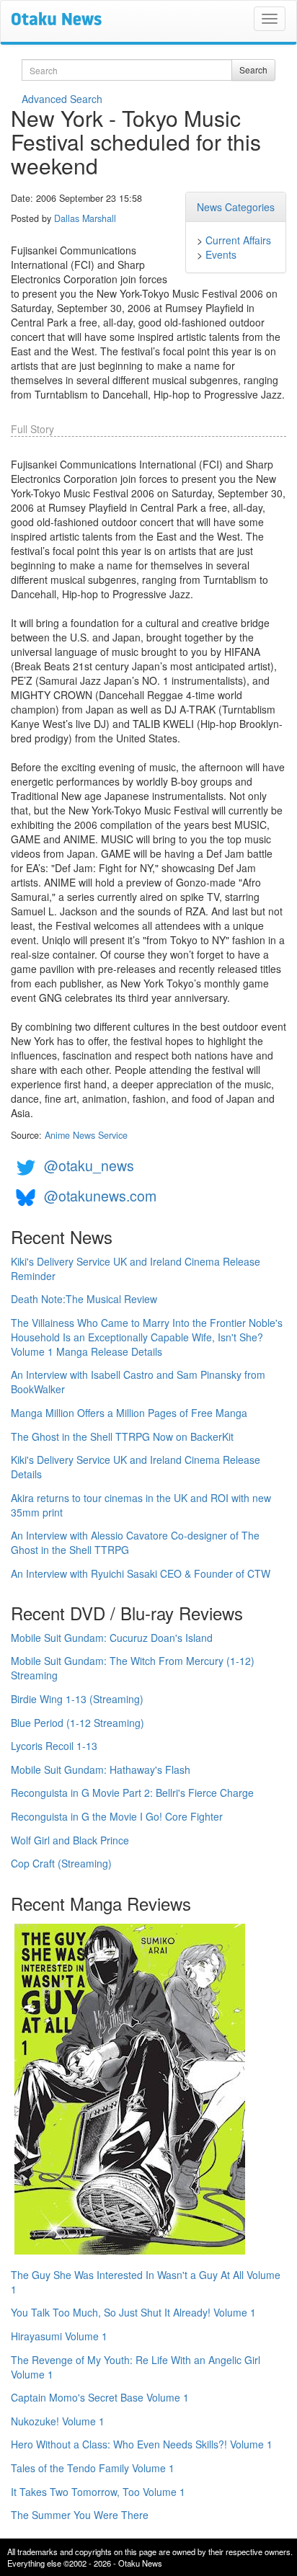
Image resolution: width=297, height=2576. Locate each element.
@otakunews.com (100, 1195)
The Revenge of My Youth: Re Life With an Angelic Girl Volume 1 (136, 2367)
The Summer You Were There (80, 2515)
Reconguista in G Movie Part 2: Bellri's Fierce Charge (132, 1793)
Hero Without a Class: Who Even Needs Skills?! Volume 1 (142, 2444)
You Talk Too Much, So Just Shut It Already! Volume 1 (133, 2312)
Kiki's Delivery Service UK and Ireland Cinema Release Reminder (136, 1269)
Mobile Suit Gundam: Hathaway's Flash (101, 1769)
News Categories (236, 207)
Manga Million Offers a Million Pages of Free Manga (129, 1413)
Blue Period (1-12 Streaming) (77, 1723)
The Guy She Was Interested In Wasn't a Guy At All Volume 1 (146, 2282)
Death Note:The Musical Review (84, 1299)
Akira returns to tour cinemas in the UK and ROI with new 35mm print (141, 1505)
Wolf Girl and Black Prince (70, 1840)
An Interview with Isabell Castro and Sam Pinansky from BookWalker (138, 1382)
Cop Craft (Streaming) (61, 1863)
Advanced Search (62, 99)
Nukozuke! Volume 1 (58, 2421)
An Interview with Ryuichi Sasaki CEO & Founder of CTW (141, 1573)
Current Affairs (238, 240)
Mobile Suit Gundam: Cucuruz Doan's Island (112, 1638)
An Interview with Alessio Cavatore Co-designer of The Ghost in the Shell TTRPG (135, 1542)
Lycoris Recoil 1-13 (54, 1746)
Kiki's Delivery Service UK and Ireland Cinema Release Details (136, 1467)
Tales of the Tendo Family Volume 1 (93, 2468)
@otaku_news (89, 1165)
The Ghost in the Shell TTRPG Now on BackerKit (122, 1436)
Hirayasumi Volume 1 (59, 2336)
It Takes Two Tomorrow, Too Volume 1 (98, 2492)
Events (221, 254)
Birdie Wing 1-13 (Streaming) (77, 1699)
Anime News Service (86, 1135)
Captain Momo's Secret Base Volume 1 (100, 2397)
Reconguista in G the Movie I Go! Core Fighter (117, 1816)
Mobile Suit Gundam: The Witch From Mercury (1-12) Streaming (133, 1668)
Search (253, 70)
